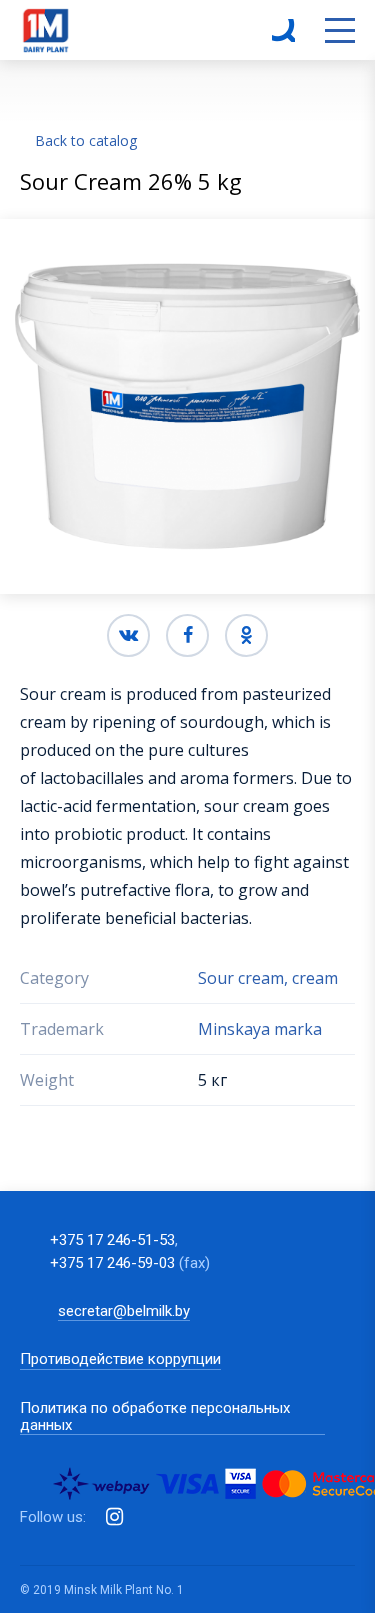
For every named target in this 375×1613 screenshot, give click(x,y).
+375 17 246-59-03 (112, 1263)
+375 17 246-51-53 (112, 1240)
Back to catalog (86, 140)
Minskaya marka (260, 1029)
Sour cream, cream (268, 978)
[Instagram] (114, 1517)
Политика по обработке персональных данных (155, 1417)
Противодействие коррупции (120, 1359)
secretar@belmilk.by (124, 1311)
